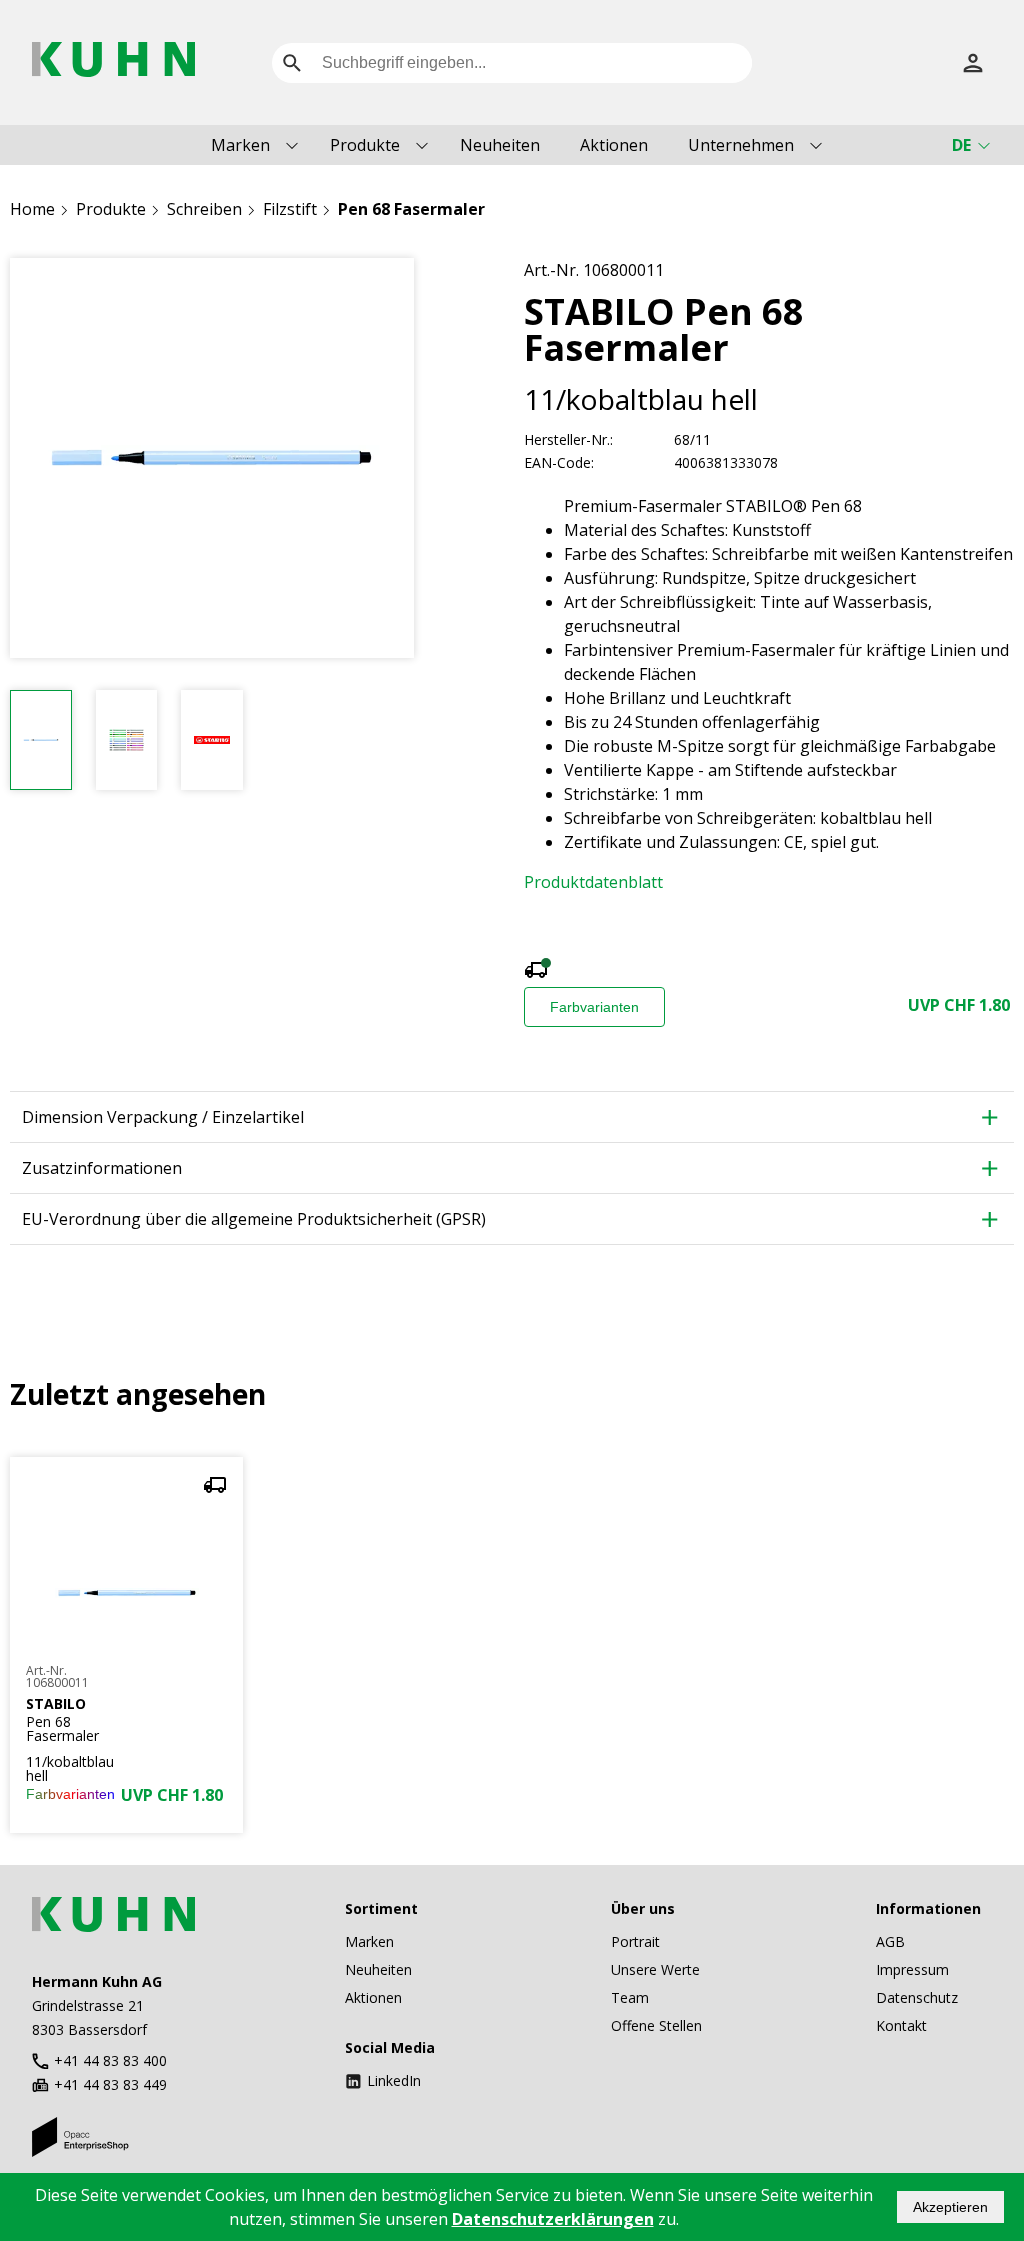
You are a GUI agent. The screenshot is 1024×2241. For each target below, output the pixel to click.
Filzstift (290, 209)
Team (630, 1997)
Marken (240, 145)
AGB (890, 1941)
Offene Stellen (656, 2025)
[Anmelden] (973, 63)
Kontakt (901, 2025)
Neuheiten (500, 145)
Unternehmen (741, 145)
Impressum (912, 1969)
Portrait (635, 1941)
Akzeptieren (950, 2207)
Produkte (365, 145)
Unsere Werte (655, 1969)
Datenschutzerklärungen (553, 2219)
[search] (292, 63)
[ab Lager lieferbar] (536, 972)
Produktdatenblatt (593, 882)
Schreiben (204, 209)
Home (32, 209)
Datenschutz (917, 1997)
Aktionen (614, 145)
